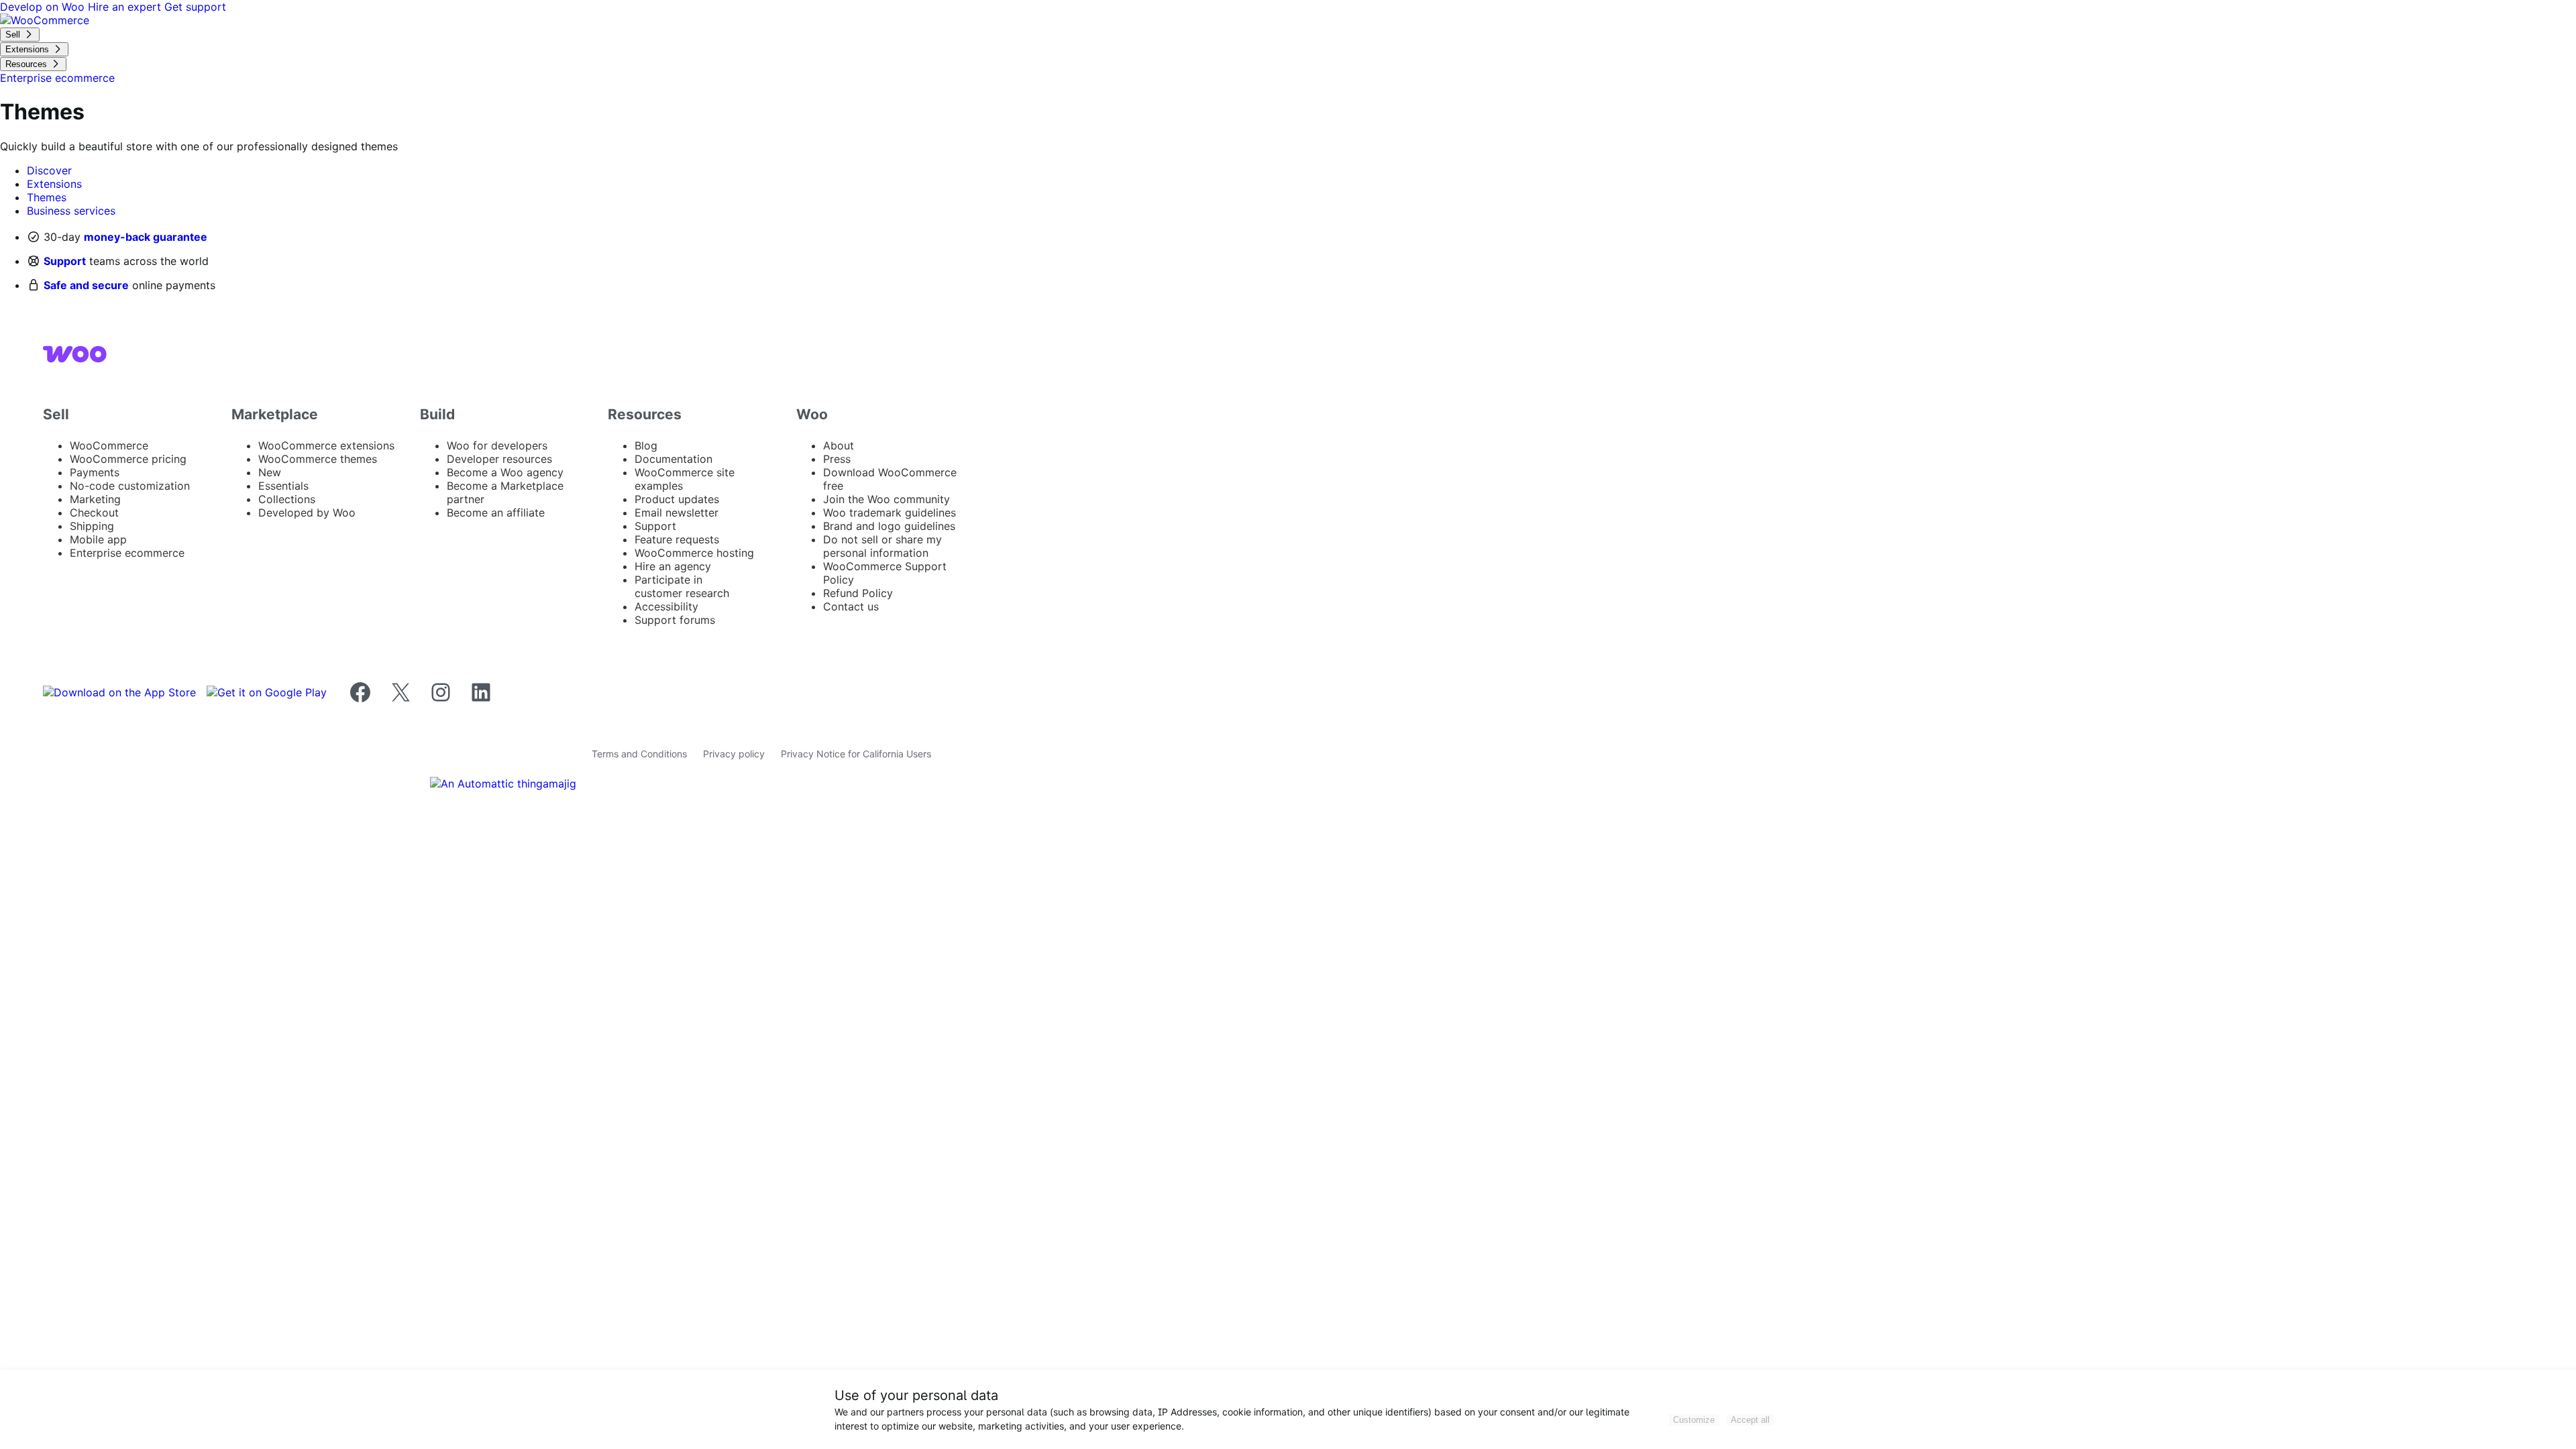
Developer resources (499, 459)
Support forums (675, 620)
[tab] (49, 170)
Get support (195, 7)
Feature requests (677, 539)
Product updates (677, 499)
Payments (95, 472)
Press (837, 459)
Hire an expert (126, 7)
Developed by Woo (307, 513)
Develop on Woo (44, 7)
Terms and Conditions (639, 754)
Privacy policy (734, 754)
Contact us (851, 606)
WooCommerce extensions (326, 445)
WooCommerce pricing (128, 459)
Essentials (283, 486)
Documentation (674, 459)
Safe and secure (86, 285)
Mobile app (98, 539)
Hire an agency (673, 566)
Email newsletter (677, 513)
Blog (646, 445)
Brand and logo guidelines (889, 526)
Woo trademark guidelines (890, 513)
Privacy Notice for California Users (856, 754)
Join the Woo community (887, 499)
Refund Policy (858, 593)
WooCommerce (109, 445)
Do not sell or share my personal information (882, 546)
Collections (287, 499)
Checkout (94, 513)
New (270, 472)
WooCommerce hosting (694, 553)
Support (65, 261)
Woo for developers (497, 445)
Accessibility (666, 606)
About (839, 445)
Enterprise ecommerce (127, 553)
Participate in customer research (682, 586)
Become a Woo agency (505, 472)
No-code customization (130, 486)
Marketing (95, 499)
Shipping (92, 526)
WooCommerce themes (318, 459)
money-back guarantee (146, 237)
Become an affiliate (496, 513)
